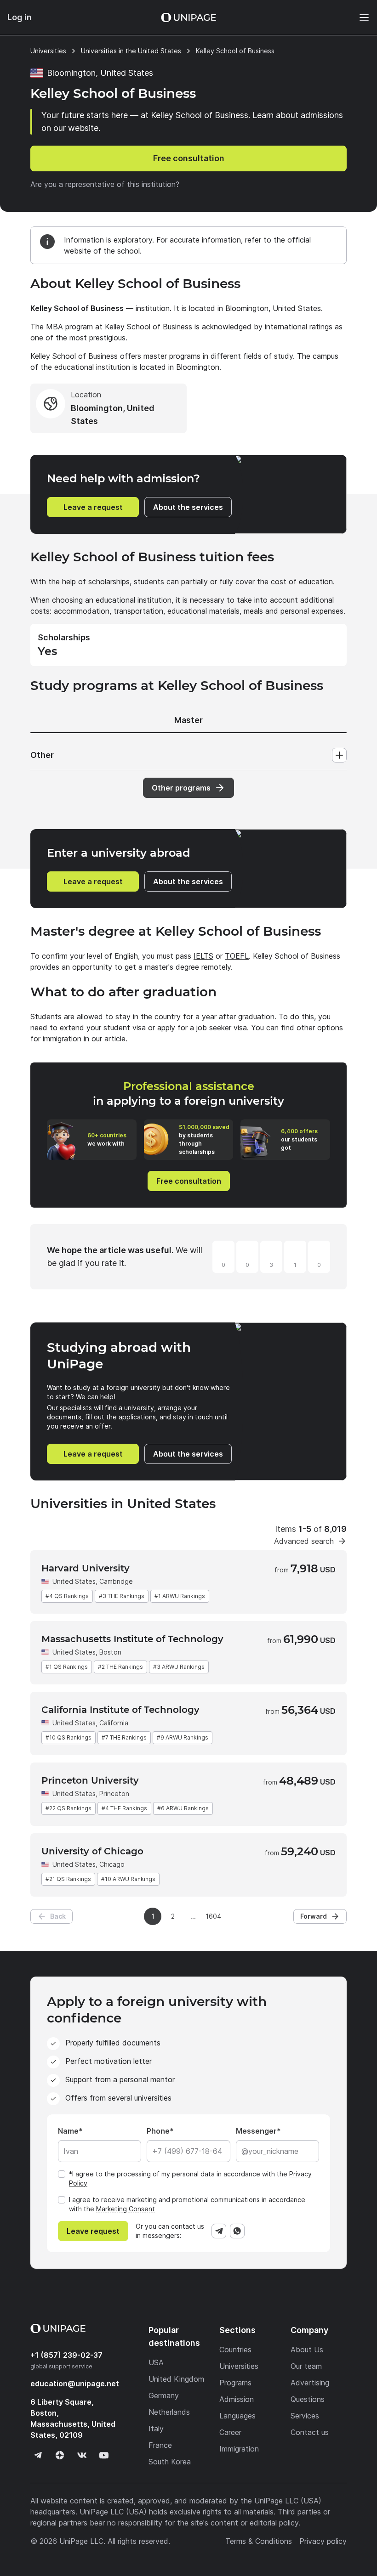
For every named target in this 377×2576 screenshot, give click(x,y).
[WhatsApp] (237, 2231)
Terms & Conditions (259, 2541)
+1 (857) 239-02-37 (66, 2355)
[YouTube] (104, 2455)
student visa (125, 1028)
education (75, 2384)
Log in (20, 17)
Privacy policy (323, 2541)
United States (74, 1581)
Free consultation (189, 158)
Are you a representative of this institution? (105, 184)
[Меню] (360, 17)
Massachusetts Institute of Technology (132, 1639)
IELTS (203, 956)
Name (68, 2131)
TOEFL (237, 956)
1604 (213, 1916)
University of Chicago (92, 1851)
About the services (188, 507)
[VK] (82, 2455)
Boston (110, 1652)
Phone (158, 2131)
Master (188, 720)
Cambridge (116, 1581)
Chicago (112, 1864)
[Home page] (188, 17)
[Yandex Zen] (60, 2455)
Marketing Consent (126, 2209)
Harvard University (86, 1568)
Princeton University (90, 1780)
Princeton (114, 1794)
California (114, 1723)
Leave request (93, 2231)
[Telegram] (219, 2231)
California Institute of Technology (120, 1710)
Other (42, 755)
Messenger (256, 2131)
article (115, 1039)
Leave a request (93, 507)
